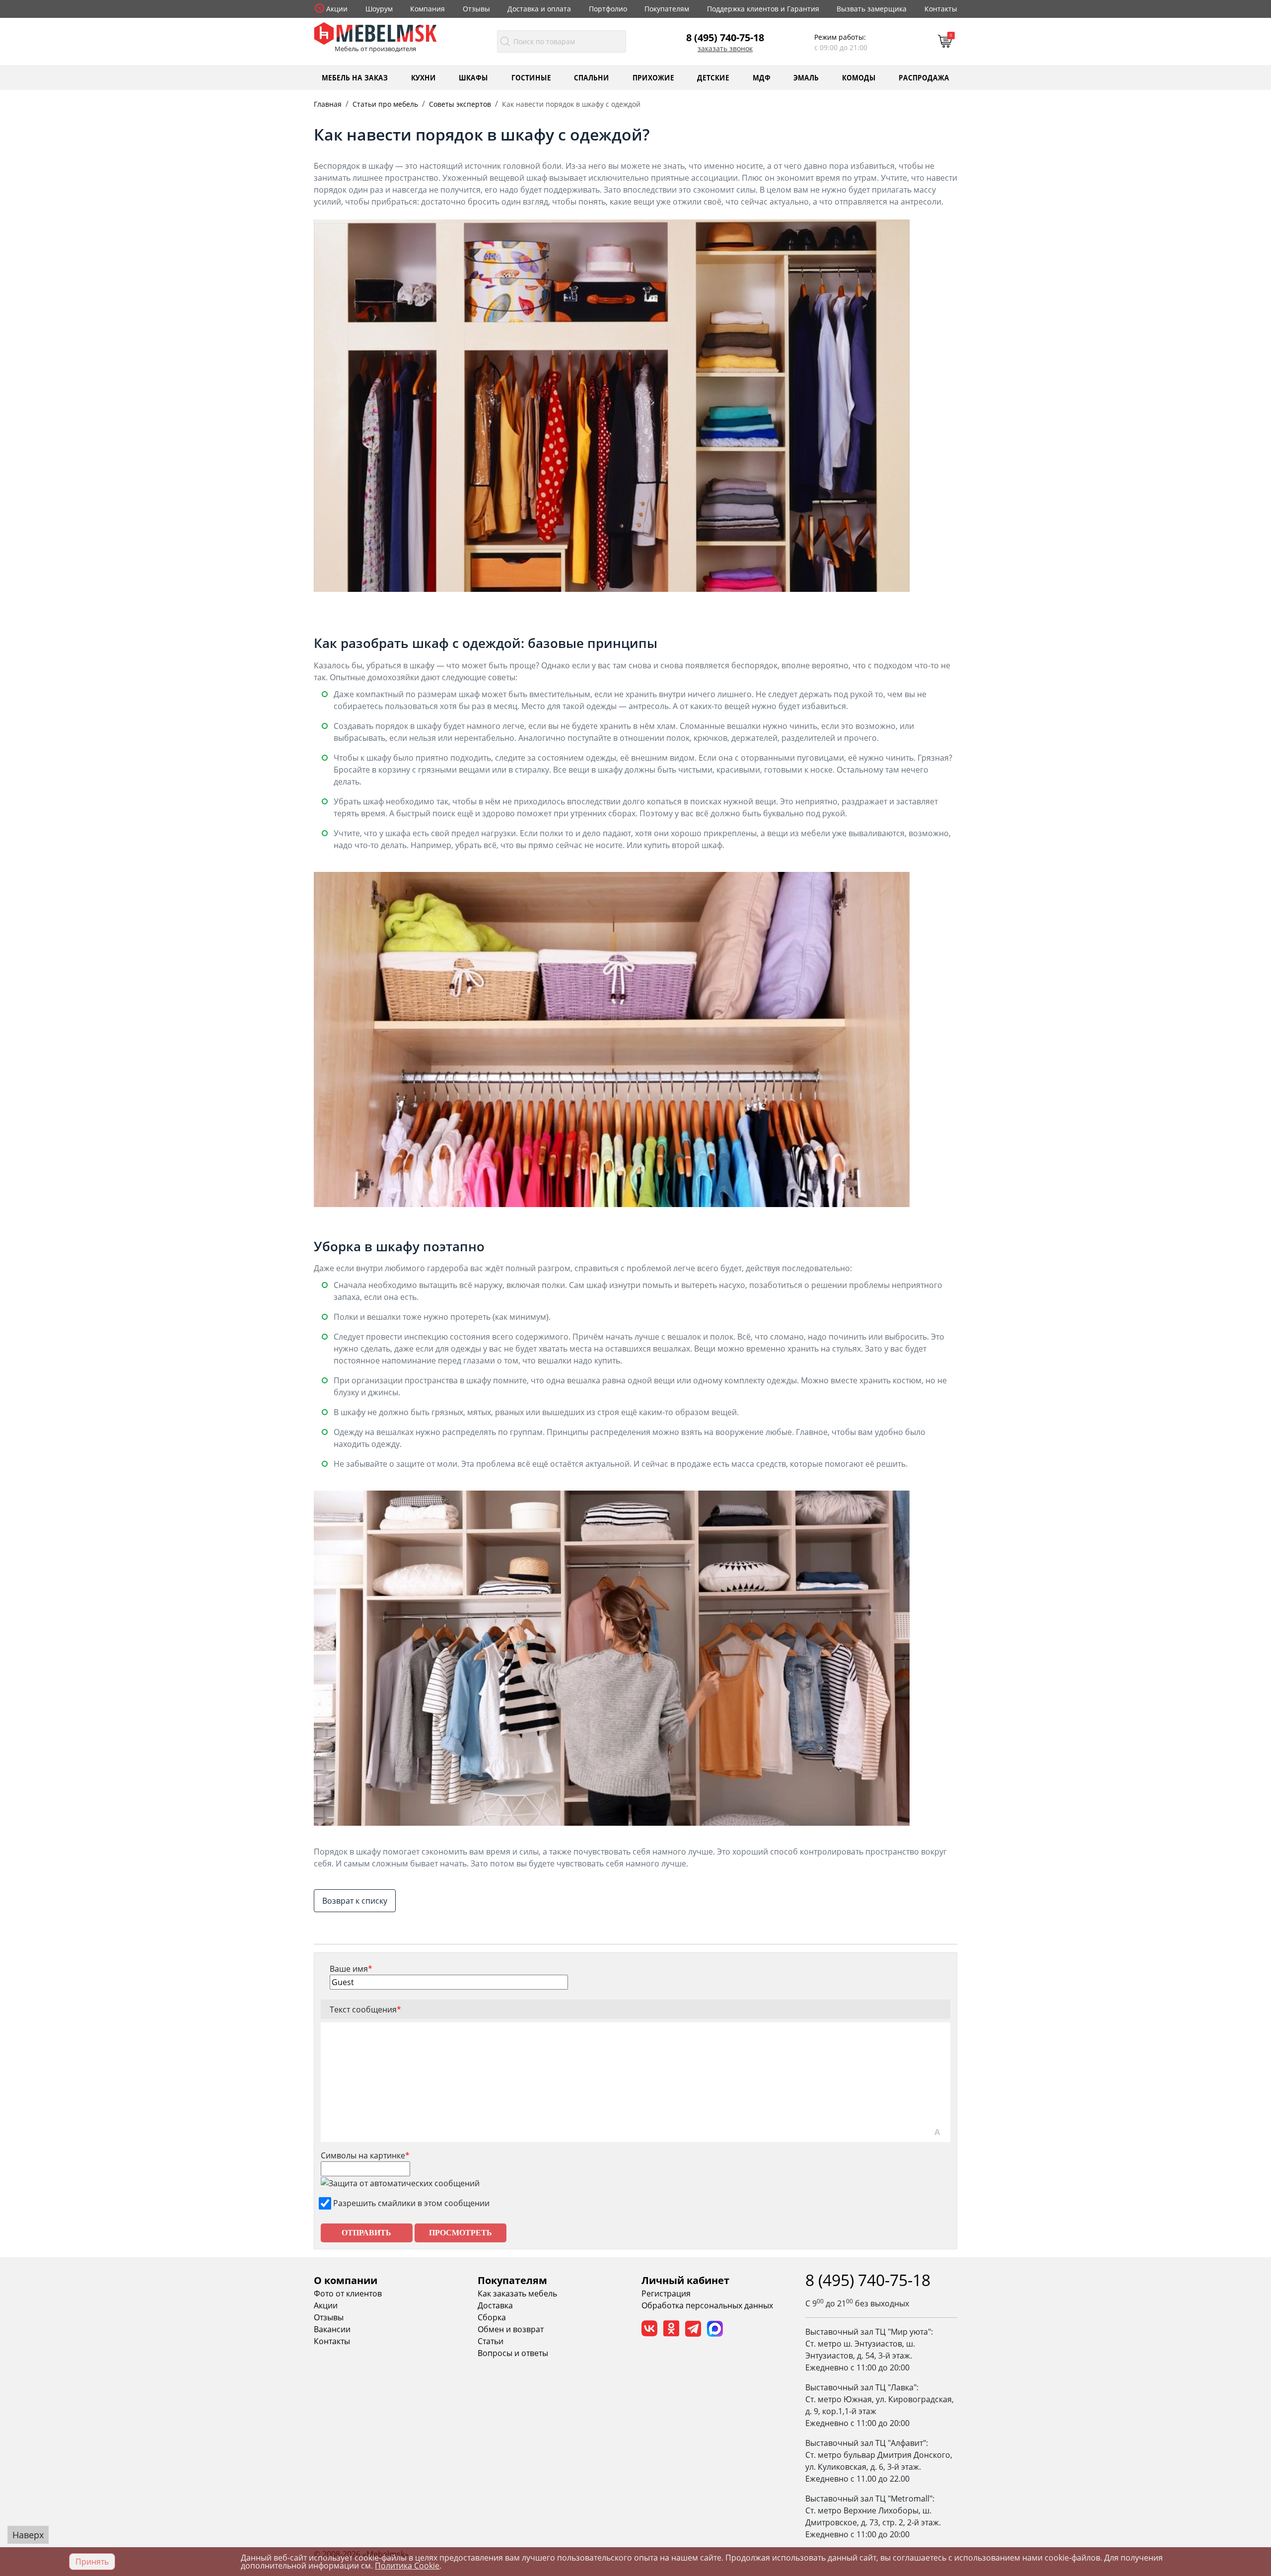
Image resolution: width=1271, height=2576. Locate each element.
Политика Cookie (407, 2566)
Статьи (491, 2341)
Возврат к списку (355, 1901)
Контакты (941, 9)
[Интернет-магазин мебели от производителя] (375, 33)
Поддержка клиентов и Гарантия (763, 9)
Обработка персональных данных (707, 2305)
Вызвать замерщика (872, 9)
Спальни (592, 77)
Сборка (492, 2317)
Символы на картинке (365, 2155)
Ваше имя (351, 1969)
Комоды (859, 77)
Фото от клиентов (348, 2293)
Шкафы (473, 77)
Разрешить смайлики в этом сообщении (411, 2203)
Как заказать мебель (517, 2293)
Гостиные (531, 77)
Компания (427, 9)
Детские (713, 77)
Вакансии (332, 2329)
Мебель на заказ (355, 77)
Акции (337, 9)
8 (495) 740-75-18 (725, 37)
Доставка (495, 2305)
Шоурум (379, 9)
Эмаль (806, 77)
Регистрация (666, 2293)
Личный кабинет (685, 2280)
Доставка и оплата (539, 9)
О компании (346, 2280)
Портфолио (608, 9)
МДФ (762, 77)
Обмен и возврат (511, 2329)
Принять (92, 2562)
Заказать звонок (725, 49)
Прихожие (653, 77)
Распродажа (924, 77)
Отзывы (476, 9)
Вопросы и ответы (513, 2353)
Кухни (424, 77)
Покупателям (667, 9)
